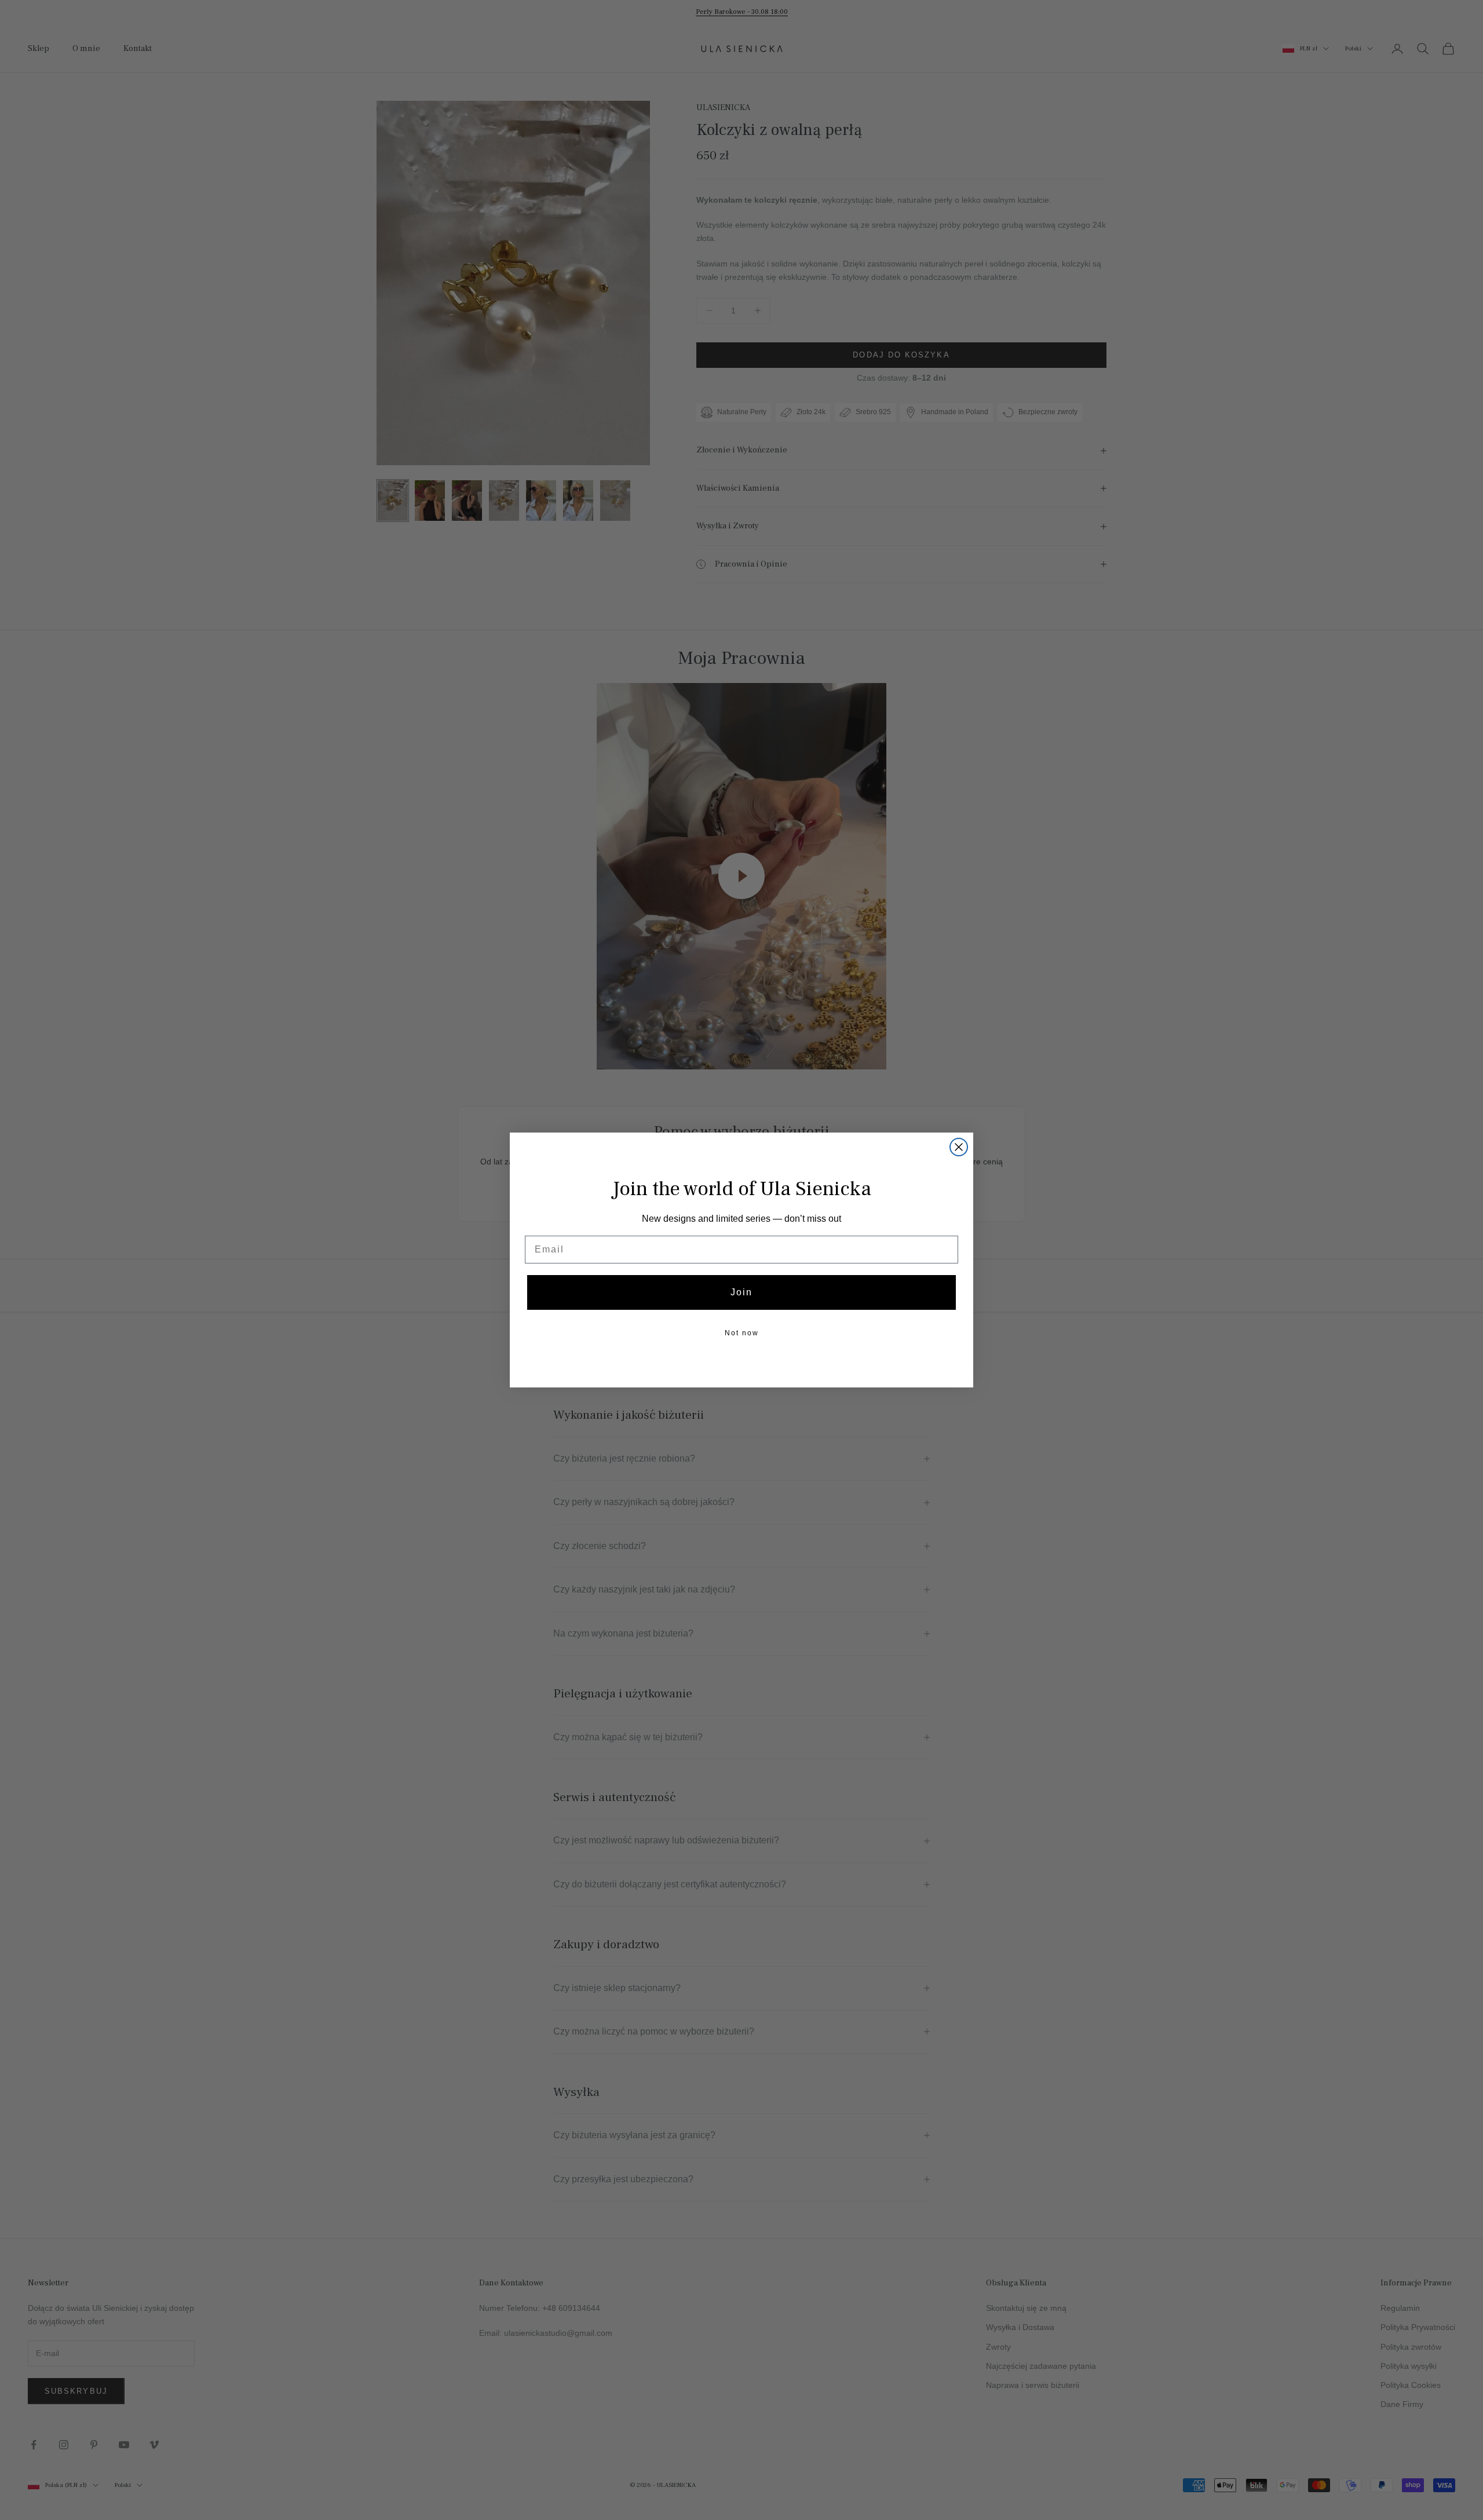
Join (741, 1292)
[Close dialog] (959, 1147)
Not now (742, 1333)
